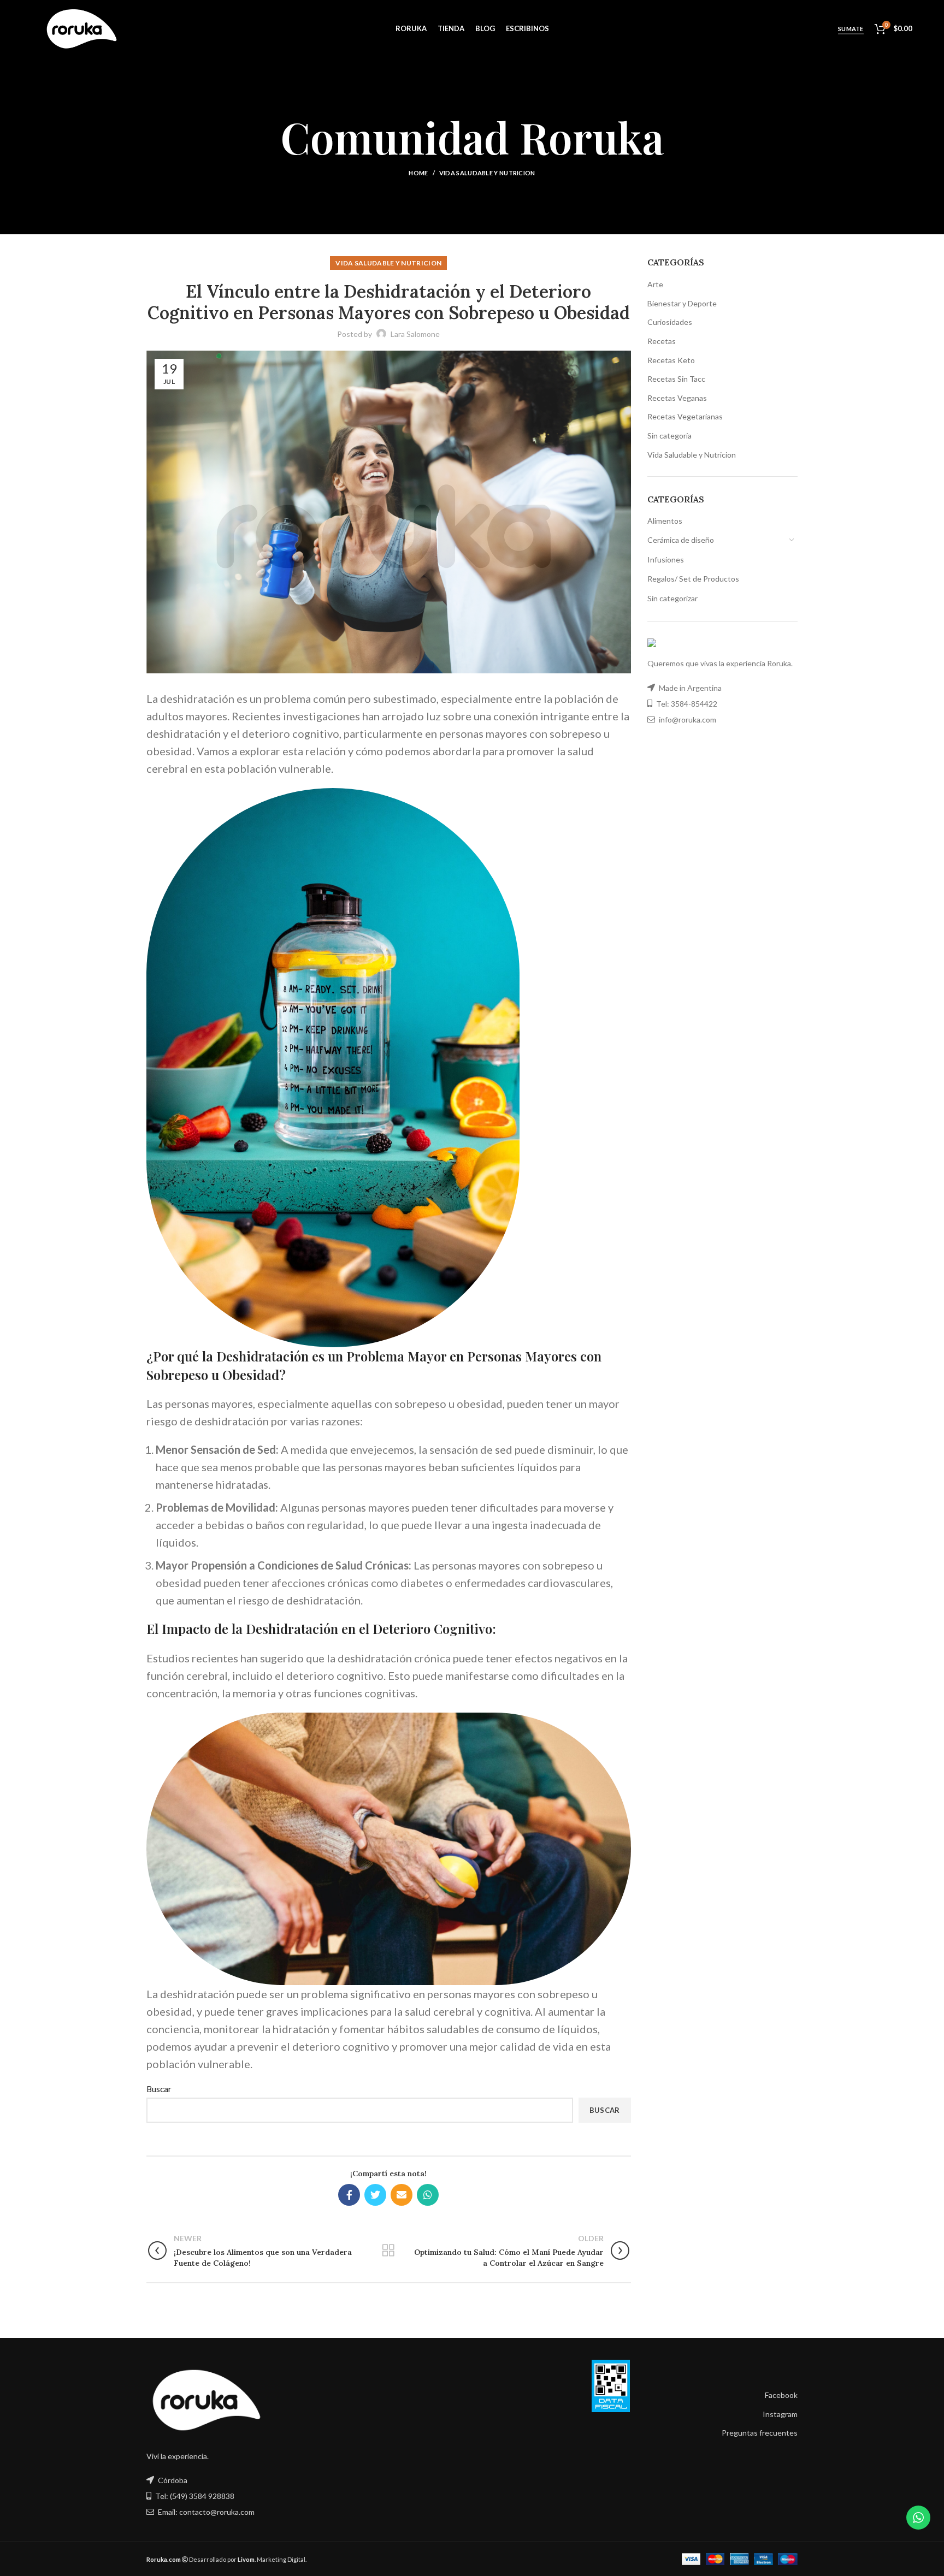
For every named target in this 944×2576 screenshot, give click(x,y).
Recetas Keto (671, 360)
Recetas (662, 341)
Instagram (780, 2414)
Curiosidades (670, 322)
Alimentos (665, 521)
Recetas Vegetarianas (685, 416)
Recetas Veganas (677, 398)
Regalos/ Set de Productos (693, 579)
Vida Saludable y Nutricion (487, 173)
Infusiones (666, 559)
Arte (655, 284)
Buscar (159, 2089)
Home (418, 173)
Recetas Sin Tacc (676, 379)
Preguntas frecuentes (760, 2433)
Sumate (851, 29)
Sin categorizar (672, 598)
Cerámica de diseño (681, 540)
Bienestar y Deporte (682, 303)
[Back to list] (388, 2251)
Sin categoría (669, 436)
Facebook (781, 2395)
